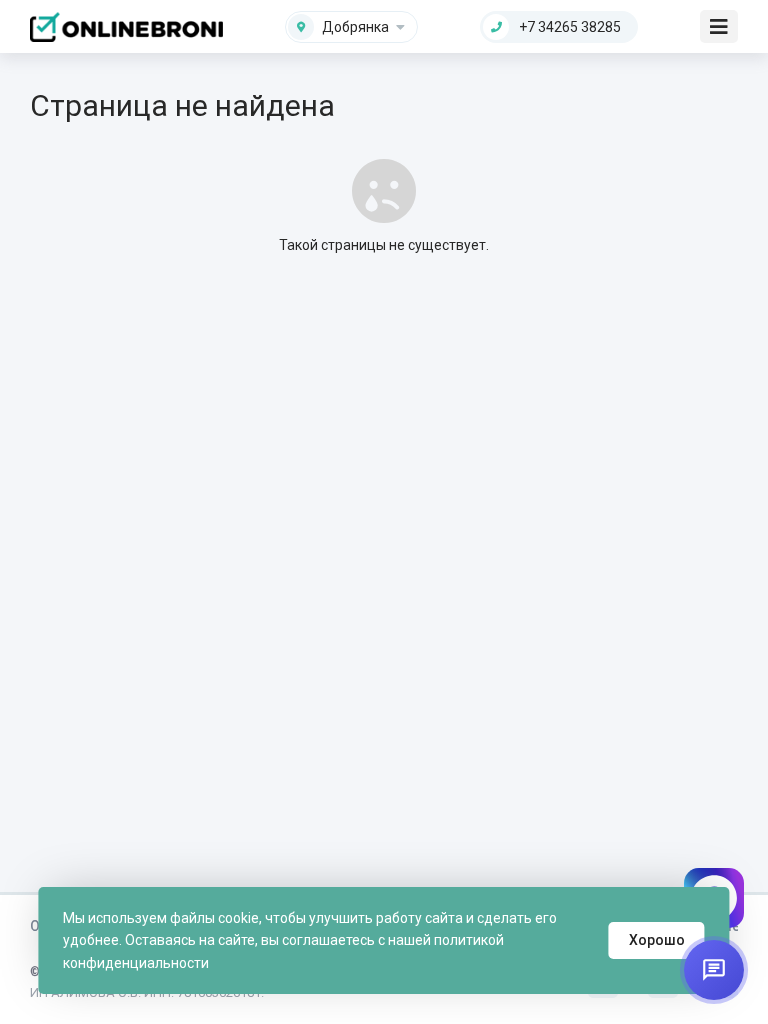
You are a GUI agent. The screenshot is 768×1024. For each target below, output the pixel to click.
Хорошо (657, 940)
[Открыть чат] (714, 970)
